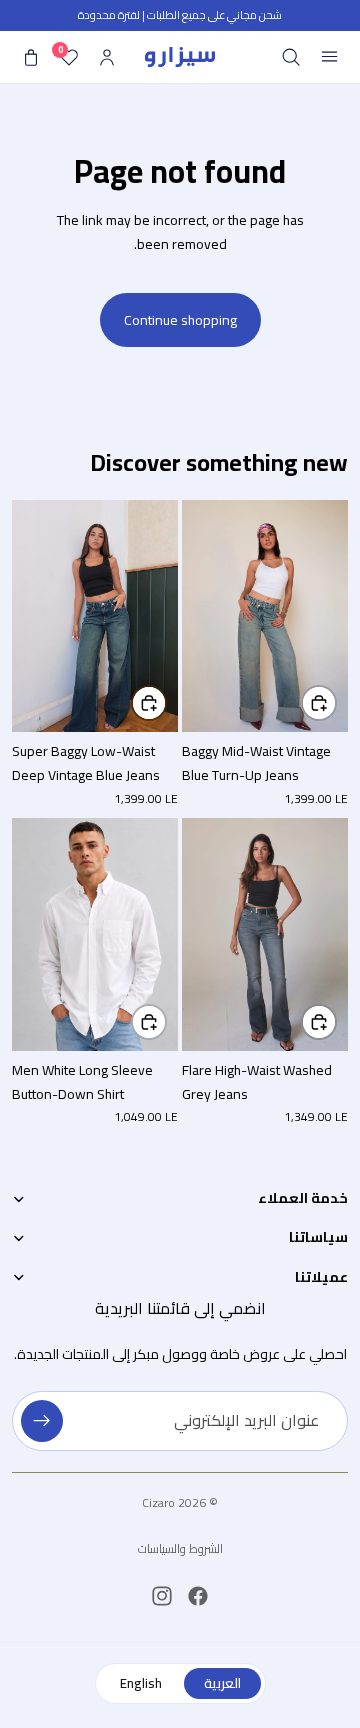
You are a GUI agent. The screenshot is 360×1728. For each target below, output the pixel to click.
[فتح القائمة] (329, 57)
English (141, 1683)
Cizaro (158, 1502)
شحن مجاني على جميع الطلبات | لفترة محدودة (180, 15)
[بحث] (291, 57)
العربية (222, 1683)
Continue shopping (180, 320)
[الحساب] (107, 57)
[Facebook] (198, 1596)
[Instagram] (162, 1596)
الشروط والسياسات (180, 1548)
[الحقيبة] (31, 57)
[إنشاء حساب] (42, 1421)
